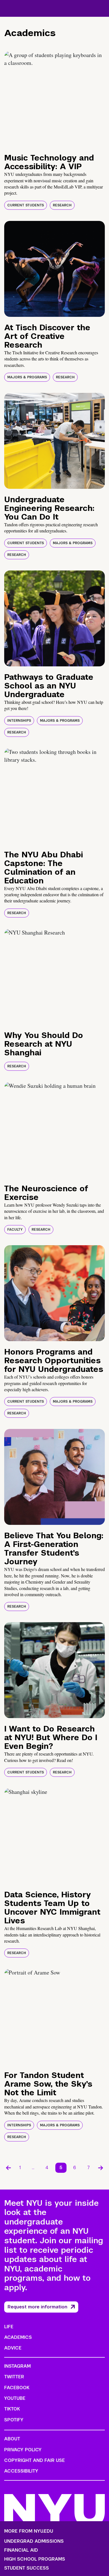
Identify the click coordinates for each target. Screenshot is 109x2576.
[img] (54, 99)
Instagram (17, 2366)
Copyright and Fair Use (35, 2460)
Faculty (15, 1230)
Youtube (15, 2398)
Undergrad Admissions (34, 2541)
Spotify (14, 2420)
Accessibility (21, 2471)
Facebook (17, 2388)
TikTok (12, 2409)
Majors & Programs (27, 377)
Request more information (37, 2307)
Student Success (27, 2568)
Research (62, 205)
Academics (18, 2337)
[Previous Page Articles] (8, 2168)
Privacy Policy (23, 2450)
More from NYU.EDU (29, 2531)
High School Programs (35, 2559)
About (12, 2439)
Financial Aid (21, 2550)
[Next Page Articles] (101, 2168)
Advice (13, 2348)
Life (9, 2327)
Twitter (14, 2377)
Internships (19, 721)
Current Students (26, 205)
